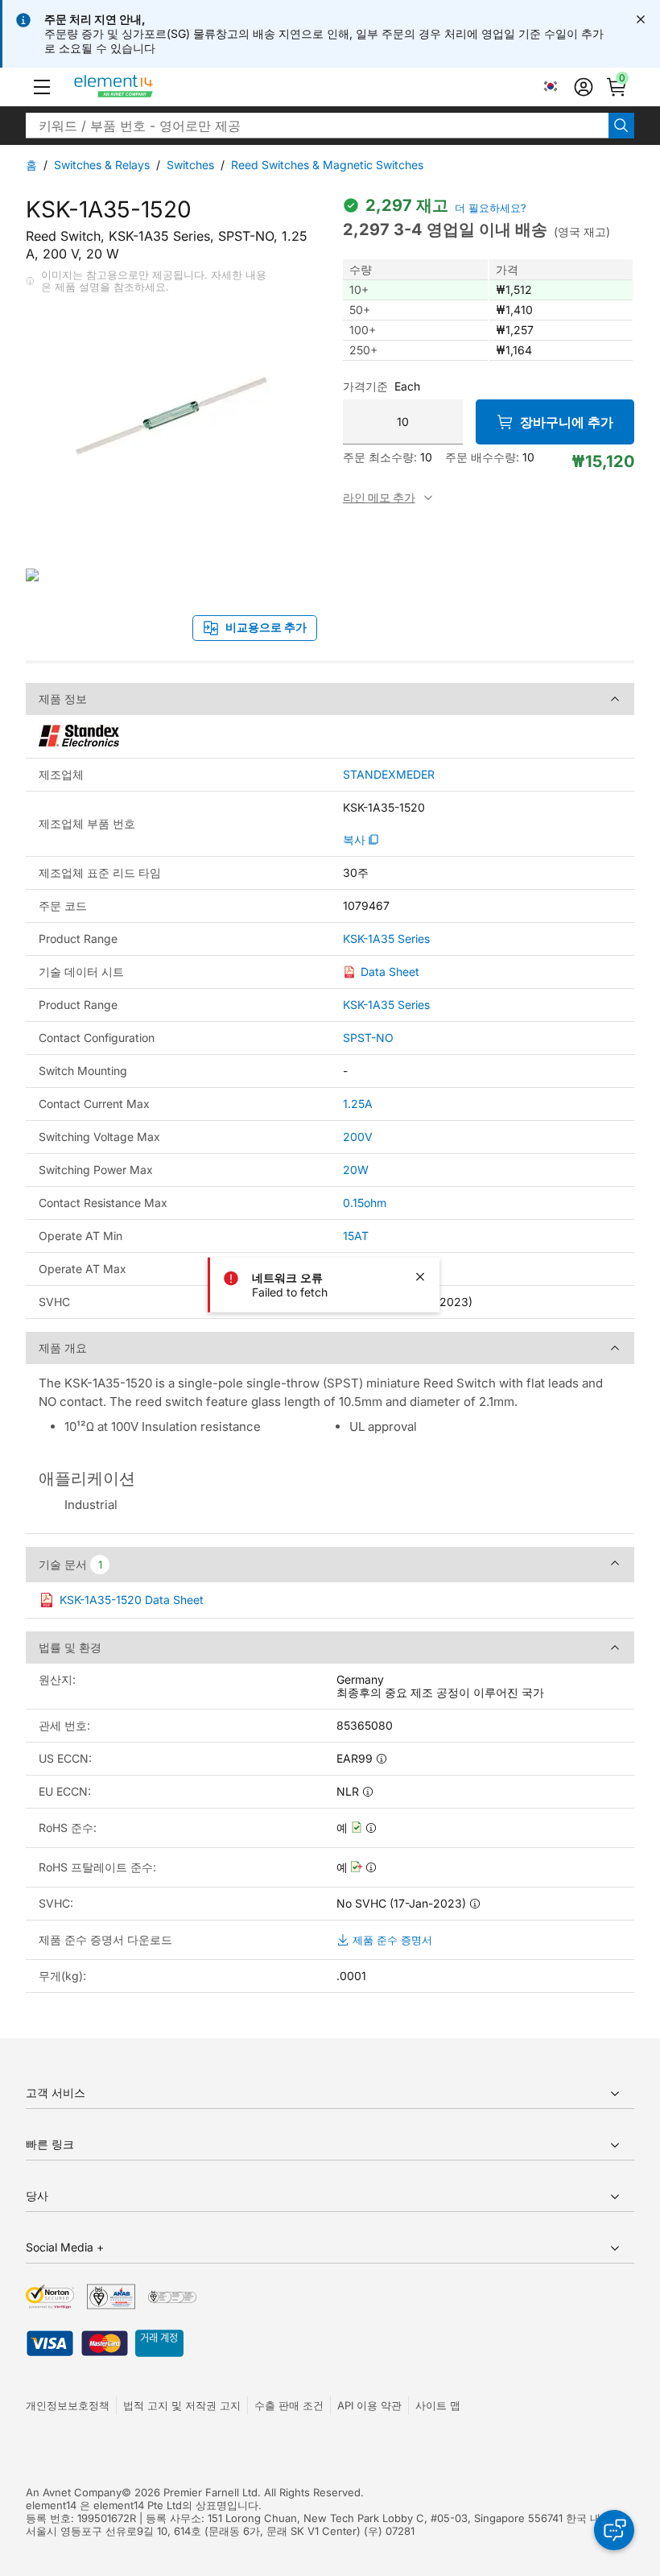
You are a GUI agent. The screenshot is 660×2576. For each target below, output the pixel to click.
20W (356, 1170)
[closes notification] (641, 19)
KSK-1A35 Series (386, 939)
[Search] (621, 126)
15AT (356, 1236)
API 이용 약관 (369, 2405)
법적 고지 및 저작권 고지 (182, 2405)
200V (358, 1137)
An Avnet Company (74, 2492)
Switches (190, 165)
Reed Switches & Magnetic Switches (327, 165)
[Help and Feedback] (614, 2530)
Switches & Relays (102, 165)
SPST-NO (368, 1038)
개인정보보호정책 (68, 2405)
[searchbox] (317, 126)
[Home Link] (144, 87)
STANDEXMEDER (389, 775)
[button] (42, 87)
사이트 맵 (438, 2405)
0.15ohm (365, 1203)
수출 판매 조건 (289, 2405)
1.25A (358, 1104)
